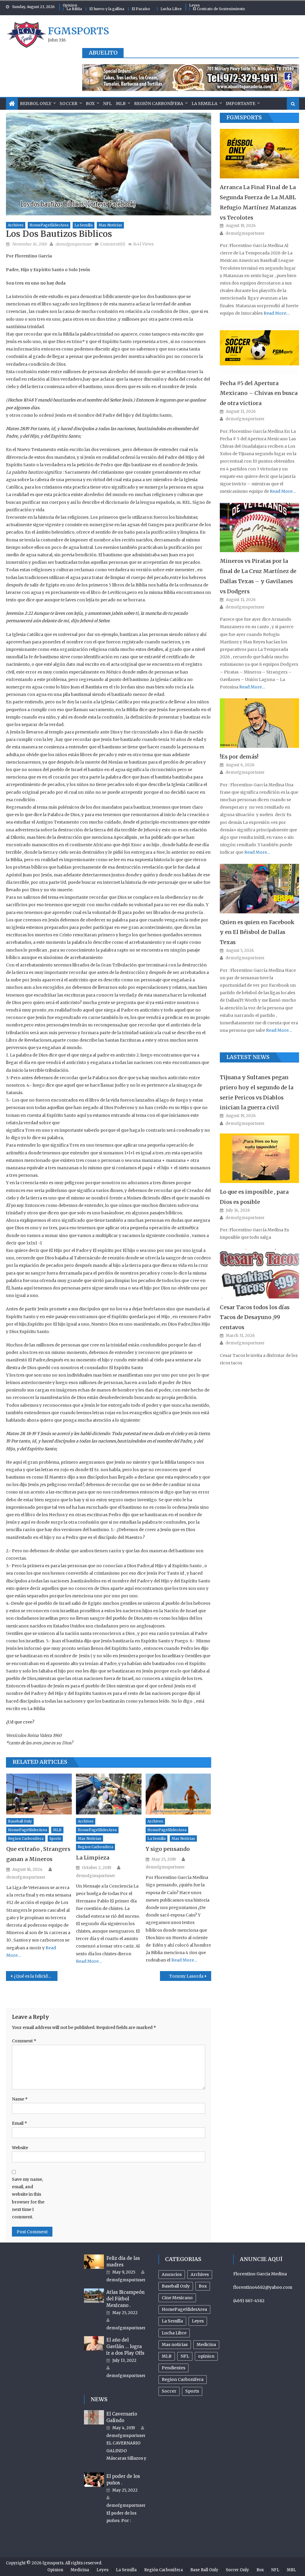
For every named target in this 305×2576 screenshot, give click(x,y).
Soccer (69, 104)
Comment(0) (113, 244)
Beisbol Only (36, 104)
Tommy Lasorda (186, 1976)
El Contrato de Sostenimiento (219, 9)
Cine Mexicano (177, 2298)
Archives (16, 225)
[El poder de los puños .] (94, 2480)
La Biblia (74, 9)
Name (20, 2099)
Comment (24, 2041)
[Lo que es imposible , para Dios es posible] (259, 1158)
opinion (206, 2356)
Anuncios (172, 2274)
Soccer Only (237, 2570)
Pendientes (173, 2368)
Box (90, 104)
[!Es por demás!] (259, 723)
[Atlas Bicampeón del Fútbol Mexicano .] (94, 2296)
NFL (107, 104)
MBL (291, 2570)
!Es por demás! (239, 757)
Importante (241, 104)
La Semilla (204, 104)
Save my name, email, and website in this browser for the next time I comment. (28, 2198)
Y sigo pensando (168, 1849)
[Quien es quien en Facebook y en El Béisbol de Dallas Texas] (259, 889)
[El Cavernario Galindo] (94, 2417)
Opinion (70, 5)
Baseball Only (20, 1821)
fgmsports (78, 31)
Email (20, 2123)
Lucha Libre (171, 9)
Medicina (206, 2345)
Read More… (89, 1961)
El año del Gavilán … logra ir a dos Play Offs (125, 2346)
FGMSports (244, 117)
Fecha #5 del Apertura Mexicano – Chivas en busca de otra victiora (259, 393)
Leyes (194, 5)
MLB (121, 104)
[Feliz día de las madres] (94, 2262)
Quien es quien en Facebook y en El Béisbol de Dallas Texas (257, 932)
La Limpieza (93, 1858)
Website (20, 2148)
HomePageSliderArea (49, 225)
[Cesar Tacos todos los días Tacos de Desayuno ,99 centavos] (259, 1274)
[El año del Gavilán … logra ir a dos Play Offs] (94, 2343)
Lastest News (248, 1057)
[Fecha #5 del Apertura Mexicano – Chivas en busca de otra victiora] (259, 349)
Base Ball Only (204, 2570)
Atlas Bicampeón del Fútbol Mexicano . (125, 2299)
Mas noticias (110, 225)
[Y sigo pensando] (178, 1794)
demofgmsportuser (74, 244)
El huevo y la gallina (107, 9)
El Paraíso (141, 9)
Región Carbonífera (159, 104)
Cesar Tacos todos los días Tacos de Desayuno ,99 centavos (255, 1317)
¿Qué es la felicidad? (34, 1976)
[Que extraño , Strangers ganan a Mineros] (39, 1794)
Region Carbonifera (26, 1838)
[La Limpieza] (109, 1794)
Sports (55, 1838)
